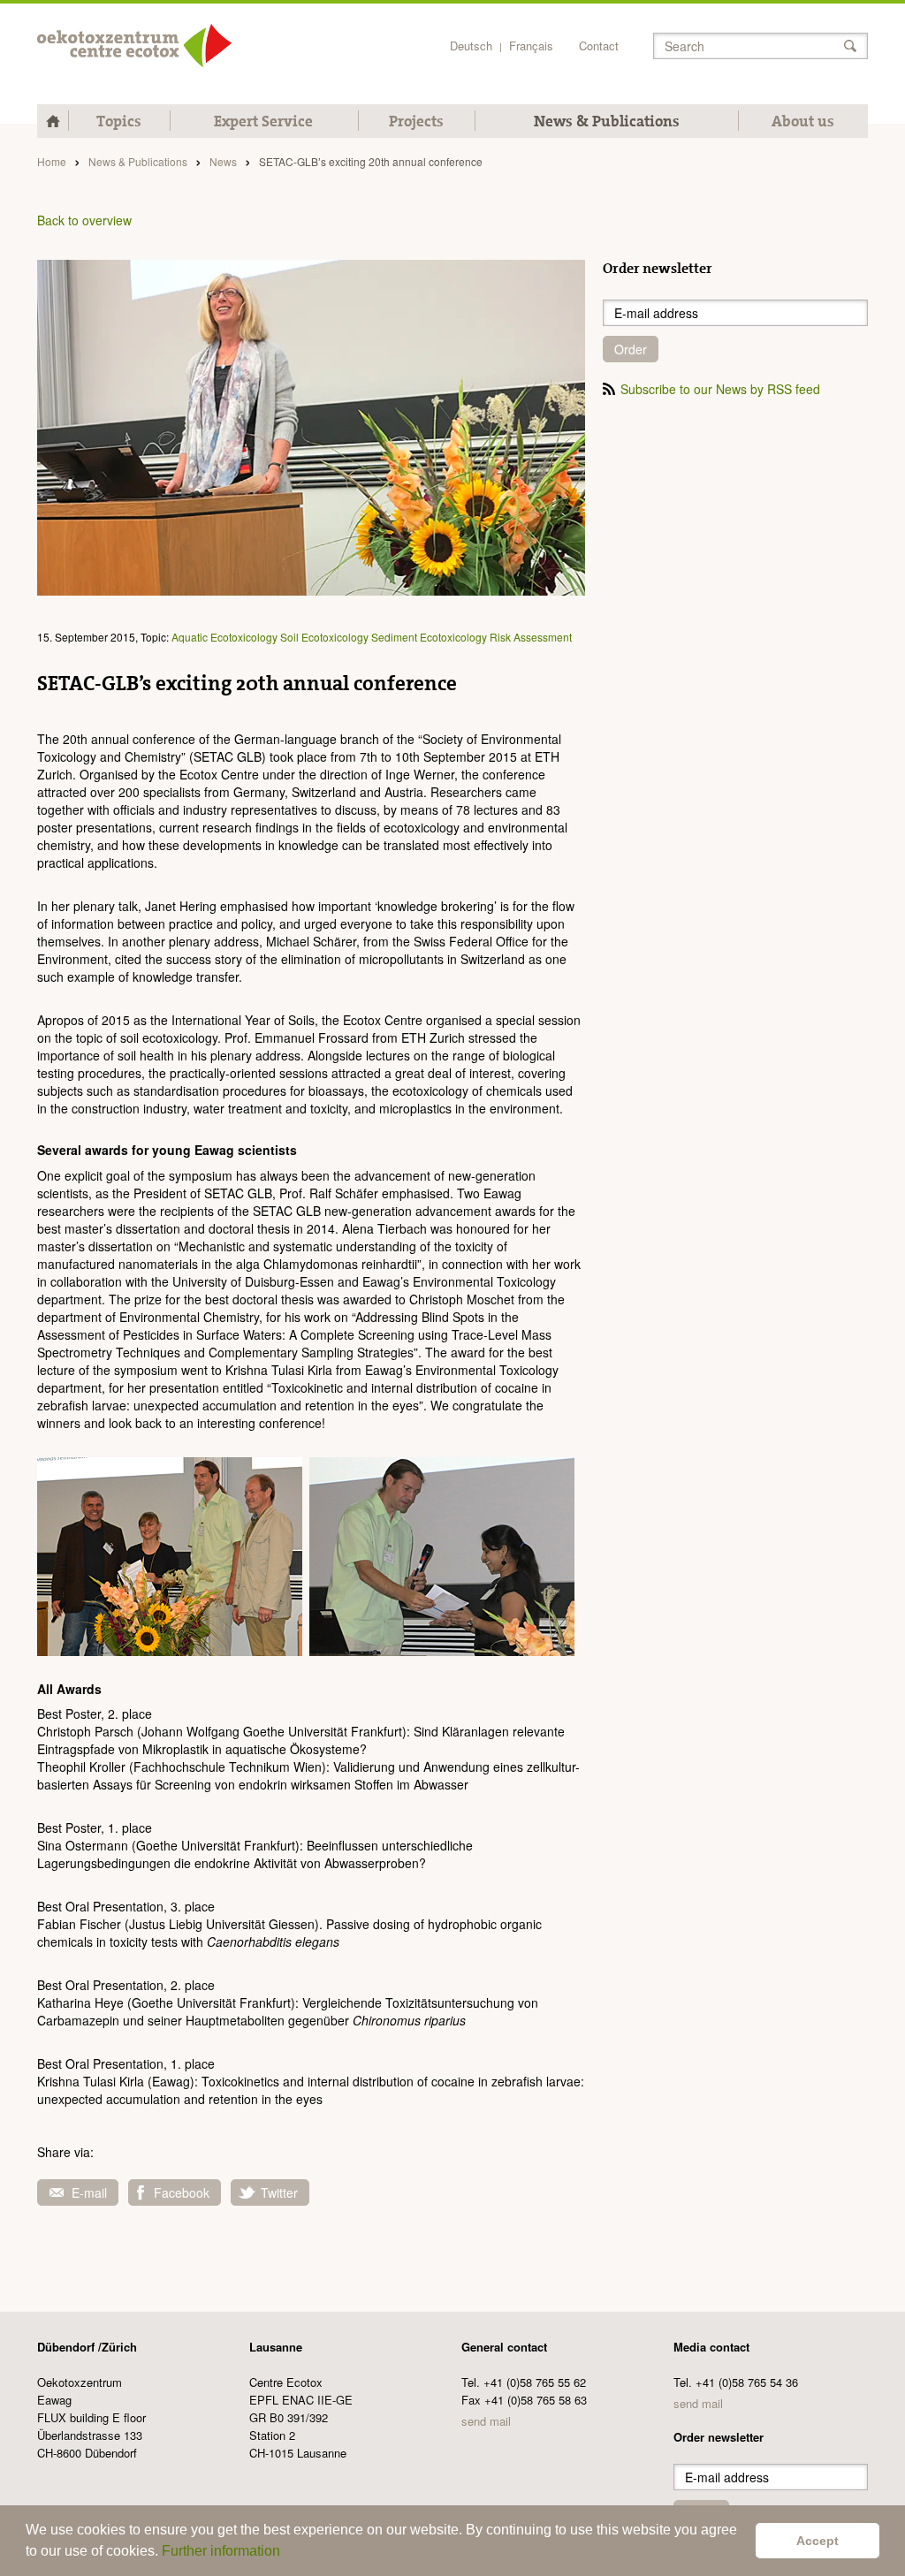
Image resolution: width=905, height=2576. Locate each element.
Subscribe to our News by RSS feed (720, 389)
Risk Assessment (531, 637)
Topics (119, 121)
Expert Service (263, 121)
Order (631, 349)
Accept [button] (818, 2541)
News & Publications (607, 121)
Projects (416, 121)
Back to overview (84, 220)
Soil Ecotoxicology (324, 637)
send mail (486, 2421)
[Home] (134, 46)
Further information (221, 2551)
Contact (599, 46)
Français (531, 46)
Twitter (279, 2192)
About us (803, 121)
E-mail (89, 2192)
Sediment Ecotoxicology (429, 637)
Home (52, 161)
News (223, 161)
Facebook (182, 2192)
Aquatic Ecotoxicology (224, 637)
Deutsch (471, 46)
